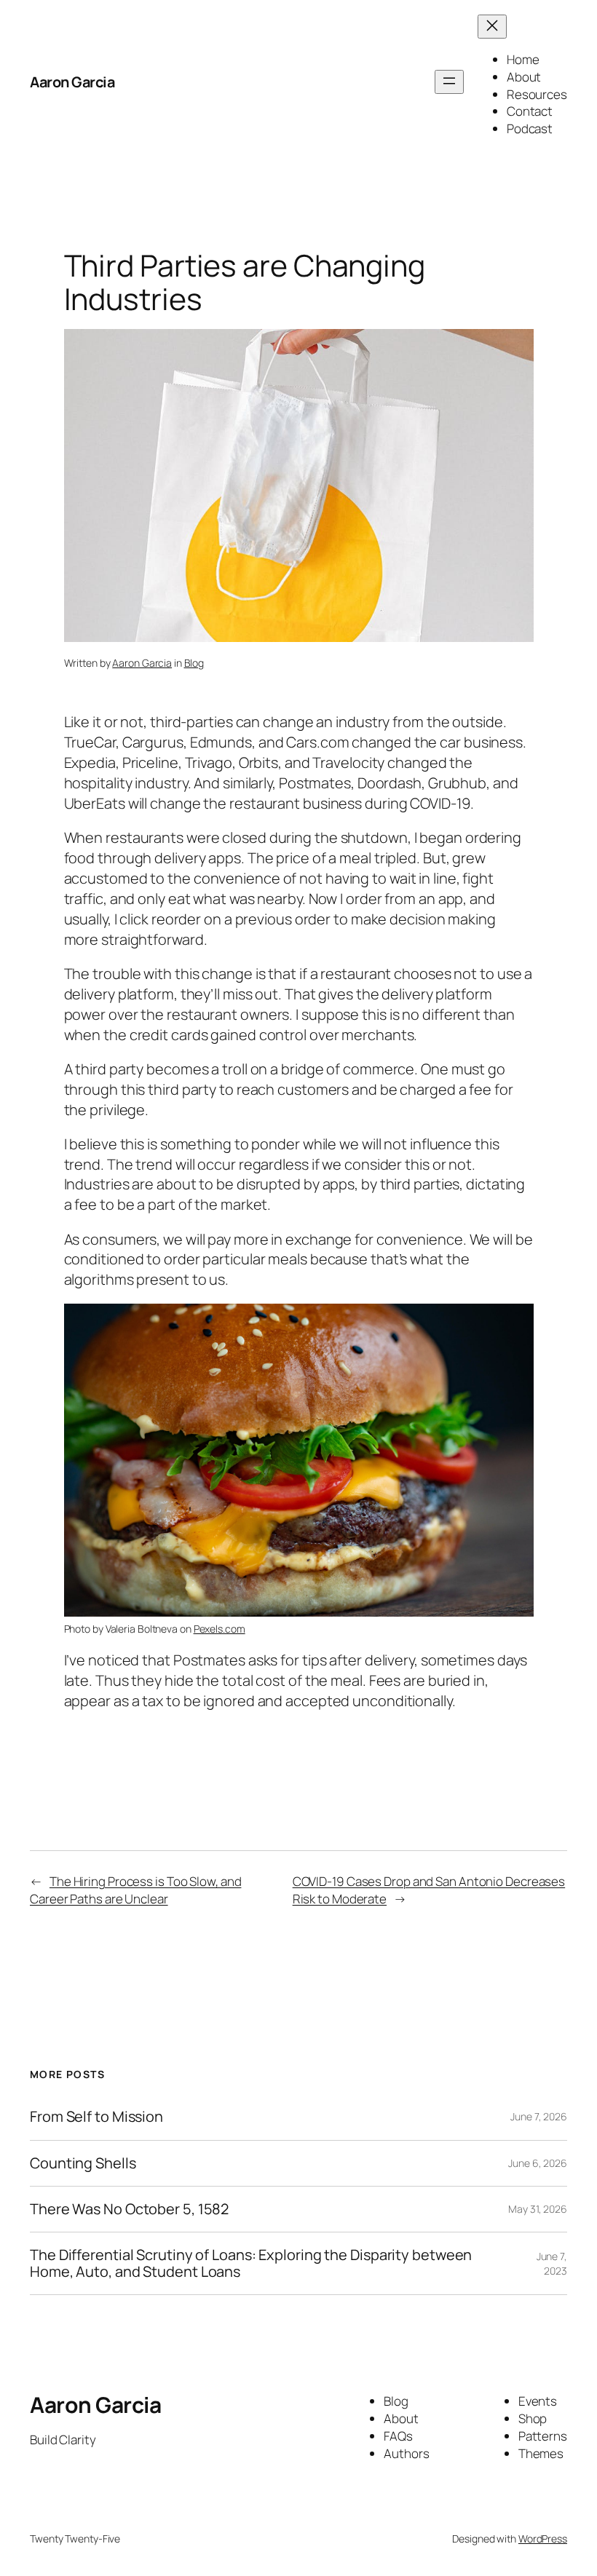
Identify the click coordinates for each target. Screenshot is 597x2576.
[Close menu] (492, 27)
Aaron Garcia (72, 82)
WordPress (543, 2539)
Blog (194, 663)
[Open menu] (449, 82)
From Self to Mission (96, 2117)
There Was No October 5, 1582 (129, 2209)
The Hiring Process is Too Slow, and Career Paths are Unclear (135, 1890)
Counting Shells (83, 2163)
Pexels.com (220, 1629)
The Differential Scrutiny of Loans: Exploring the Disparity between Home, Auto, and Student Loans (251, 2263)
